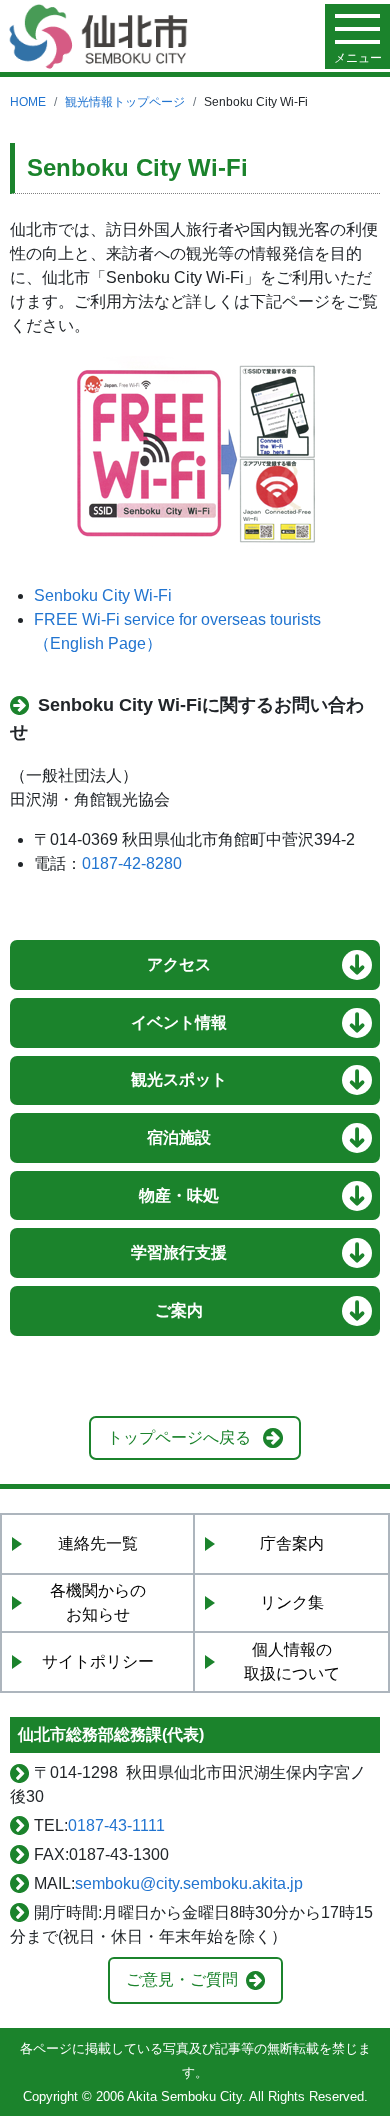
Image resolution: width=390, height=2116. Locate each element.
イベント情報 (179, 1022)
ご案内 (179, 1310)
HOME (28, 102)
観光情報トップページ (125, 102)
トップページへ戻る (179, 1437)
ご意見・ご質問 (182, 1979)
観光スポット (179, 1079)
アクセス (179, 964)
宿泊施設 (179, 1137)
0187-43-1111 (116, 1825)
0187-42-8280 (132, 863)
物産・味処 (179, 1195)
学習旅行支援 (179, 1252)
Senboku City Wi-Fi (103, 595)
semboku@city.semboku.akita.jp (189, 1883)
